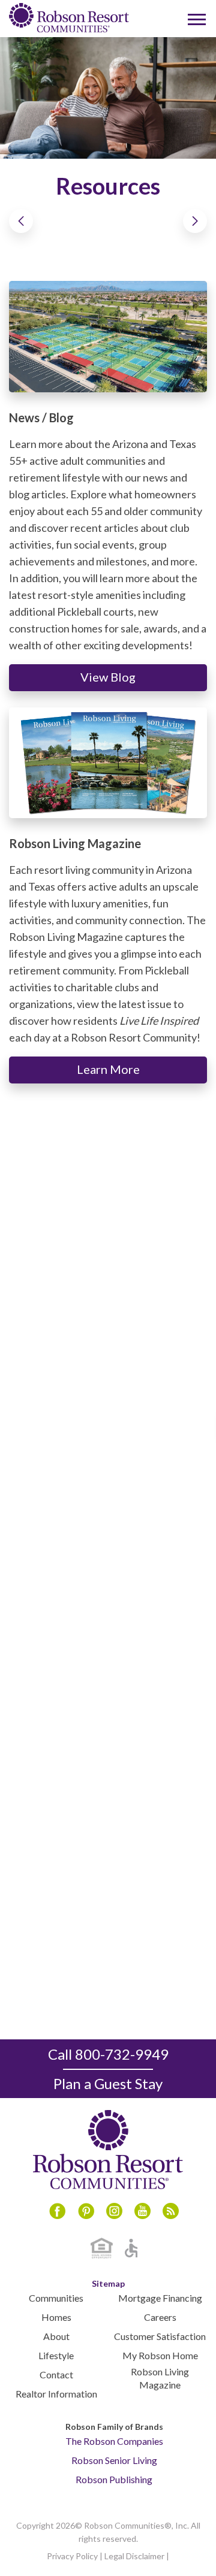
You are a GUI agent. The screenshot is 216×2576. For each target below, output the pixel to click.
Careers (160, 2317)
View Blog (108, 677)
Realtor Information (56, 2394)
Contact (56, 2374)
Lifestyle (56, 2355)
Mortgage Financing (160, 2298)
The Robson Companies (114, 2441)
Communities (56, 2298)
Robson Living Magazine (160, 2378)
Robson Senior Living (114, 2460)
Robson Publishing (114, 2479)
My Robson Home (160, 2355)
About (56, 2336)
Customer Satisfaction (160, 2336)
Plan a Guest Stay (108, 2083)
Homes (56, 2317)
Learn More (108, 1069)
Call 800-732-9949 (108, 2054)
